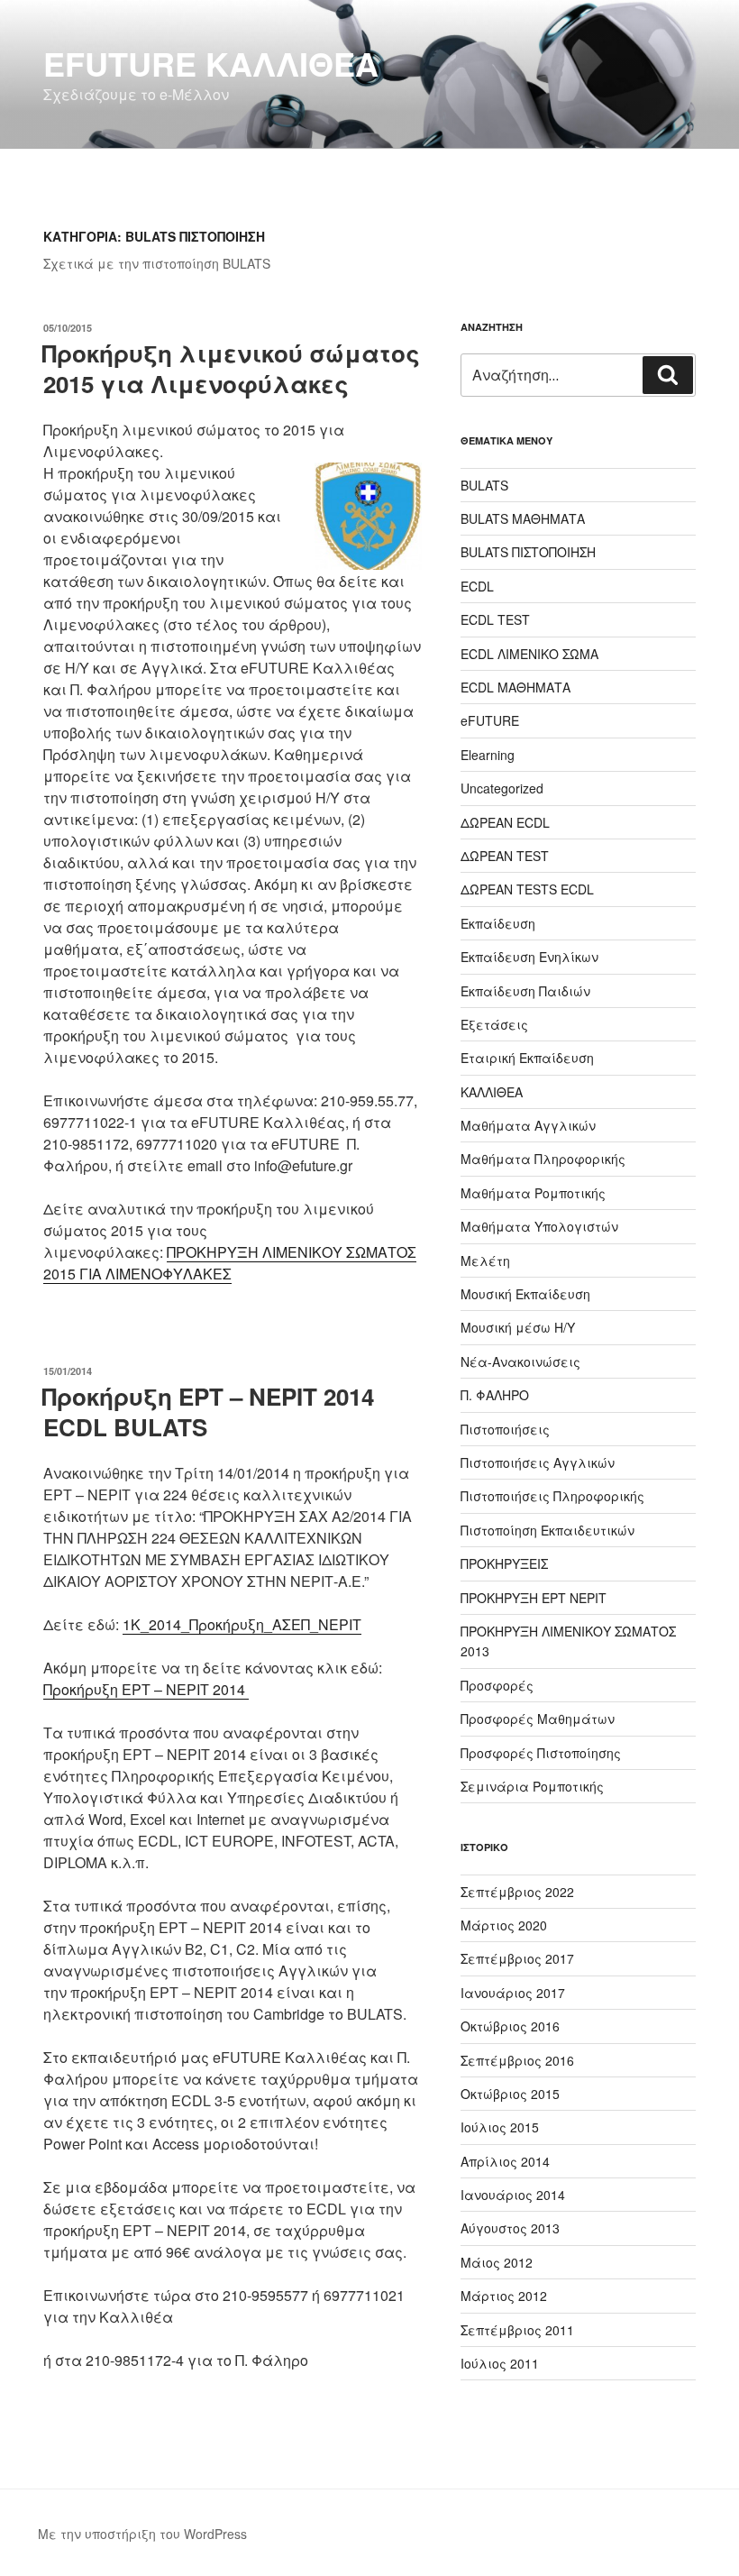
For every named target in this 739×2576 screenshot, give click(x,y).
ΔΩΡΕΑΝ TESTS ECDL (527, 889)
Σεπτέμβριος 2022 (517, 1892)
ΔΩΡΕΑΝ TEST (505, 856)
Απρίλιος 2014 (505, 2161)
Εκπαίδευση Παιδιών (525, 991)
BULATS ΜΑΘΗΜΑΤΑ (523, 518)
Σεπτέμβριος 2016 (517, 2060)
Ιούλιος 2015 (500, 2127)
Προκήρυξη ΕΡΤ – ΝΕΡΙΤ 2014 (146, 1689)
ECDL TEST (495, 619)
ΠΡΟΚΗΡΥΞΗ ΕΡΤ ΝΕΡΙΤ (534, 1598)
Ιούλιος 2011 (500, 2363)
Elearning (488, 755)
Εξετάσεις (494, 1024)
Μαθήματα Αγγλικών (528, 1125)
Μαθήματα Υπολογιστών (539, 1226)
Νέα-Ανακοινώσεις (520, 1361)
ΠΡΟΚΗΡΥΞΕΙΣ (504, 1563)
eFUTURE (490, 720)
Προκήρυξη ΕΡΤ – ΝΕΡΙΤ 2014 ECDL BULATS (208, 1412)
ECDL (477, 586)
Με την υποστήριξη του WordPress (142, 2534)
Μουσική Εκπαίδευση (525, 1294)
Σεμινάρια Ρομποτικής (532, 1786)
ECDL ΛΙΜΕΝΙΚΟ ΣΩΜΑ (529, 654)
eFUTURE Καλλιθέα (211, 63)
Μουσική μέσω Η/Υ (518, 1327)
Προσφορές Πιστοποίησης (541, 1753)
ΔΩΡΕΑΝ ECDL (505, 822)
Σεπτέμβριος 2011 (517, 2330)
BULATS (484, 485)
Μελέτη (485, 1260)
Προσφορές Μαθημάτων (538, 1719)
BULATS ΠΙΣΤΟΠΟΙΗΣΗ (528, 552)
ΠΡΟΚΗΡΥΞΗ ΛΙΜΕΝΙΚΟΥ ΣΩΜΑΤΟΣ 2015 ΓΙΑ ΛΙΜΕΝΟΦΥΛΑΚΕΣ (230, 1263)
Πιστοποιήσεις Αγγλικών (538, 1462)
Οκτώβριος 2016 (510, 2026)
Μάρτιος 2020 (504, 1925)
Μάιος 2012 (497, 2262)
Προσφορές (497, 1685)
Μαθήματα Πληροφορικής (543, 1159)
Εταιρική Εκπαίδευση (527, 1058)
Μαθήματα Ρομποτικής (533, 1193)
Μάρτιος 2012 (504, 2296)
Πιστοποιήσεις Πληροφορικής (552, 1496)
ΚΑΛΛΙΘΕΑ (492, 1092)
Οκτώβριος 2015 (510, 2094)
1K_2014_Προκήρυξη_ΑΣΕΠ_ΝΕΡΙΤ (242, 1624)
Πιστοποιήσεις (505, 1429)
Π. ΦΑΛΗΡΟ (495, 1395)
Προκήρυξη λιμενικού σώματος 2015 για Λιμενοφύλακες (231, 368)
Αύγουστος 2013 (510, 2228)
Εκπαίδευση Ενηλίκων (529, 957)
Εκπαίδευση (498, 923)
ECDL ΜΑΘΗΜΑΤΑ (515, 687)
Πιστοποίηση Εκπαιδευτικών (547, 1530)
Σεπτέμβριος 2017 (517, 1958)
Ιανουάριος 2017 (513, 1993)
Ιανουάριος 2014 (513, 2195)
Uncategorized (502, 788)
